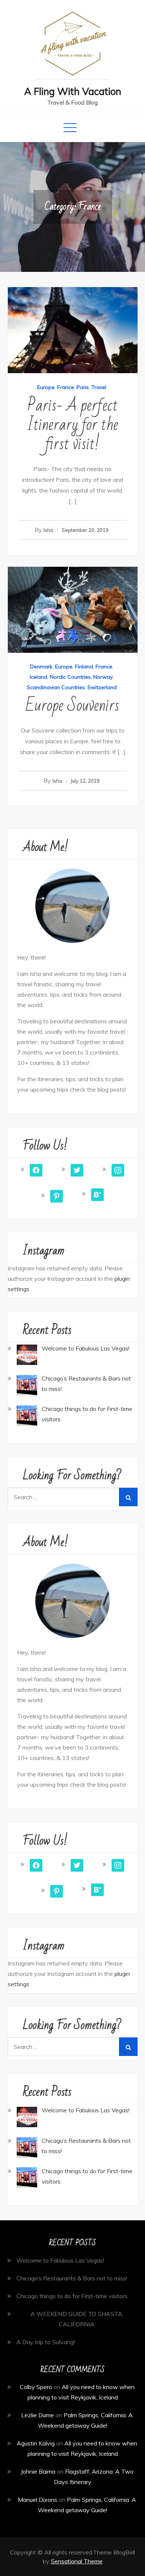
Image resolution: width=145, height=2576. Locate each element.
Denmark (41, 667)
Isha (48, 530)
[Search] (128, 1497)
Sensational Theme (77, 2561)
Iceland (38, 677)
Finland (84, 667)
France (66, 387)
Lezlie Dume (38, 2415)
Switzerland (102, 687)
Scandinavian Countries (56, 687)
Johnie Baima (38, 2471)
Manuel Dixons (38, 2500)
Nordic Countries (70, 677)
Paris (83, 387)
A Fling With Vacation (73, 91)
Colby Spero (36, 2387)
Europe (46, 387)
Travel (99, 387)
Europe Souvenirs (72, 706)
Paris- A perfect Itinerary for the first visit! (72, 425)
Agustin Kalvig (36, 2443)
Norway (103, 677)
